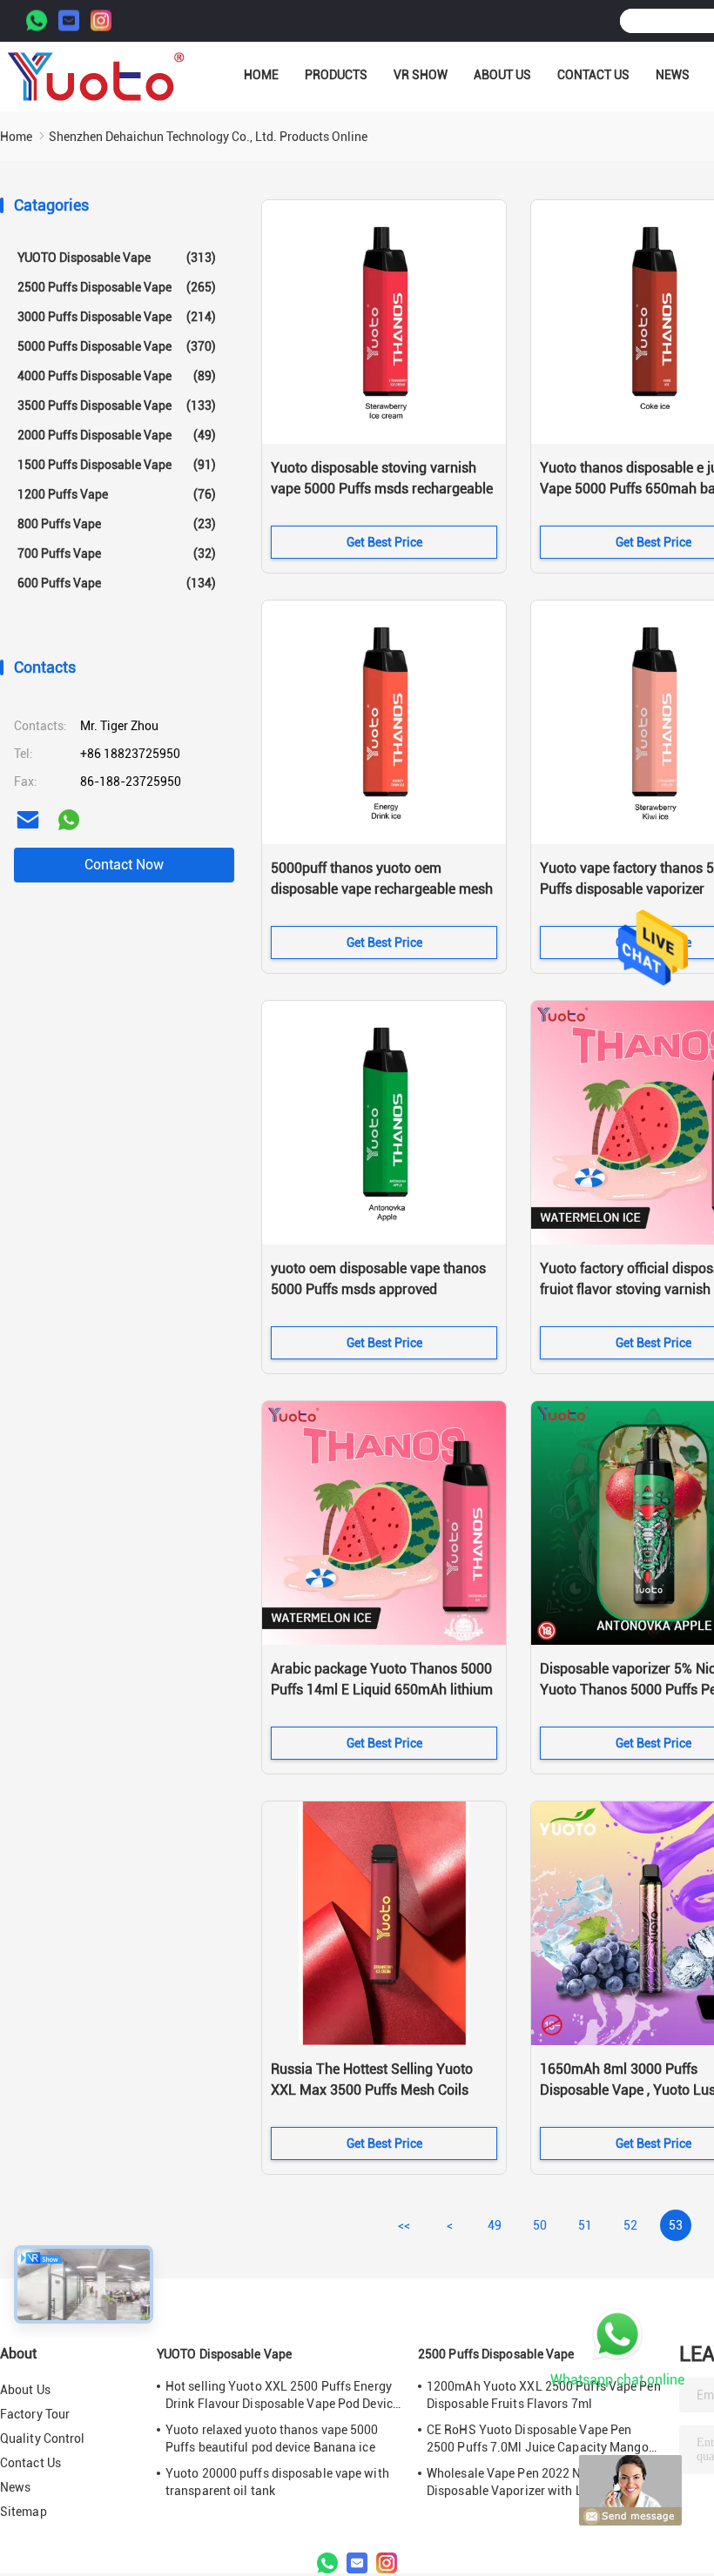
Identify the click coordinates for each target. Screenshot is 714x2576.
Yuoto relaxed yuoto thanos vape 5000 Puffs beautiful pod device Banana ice (272, 2438)
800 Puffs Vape (117, 524)
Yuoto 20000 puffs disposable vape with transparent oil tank (277, 2482)
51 (585, 2225)
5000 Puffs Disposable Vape (117, 346)
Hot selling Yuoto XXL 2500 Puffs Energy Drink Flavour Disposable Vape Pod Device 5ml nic (282, 2396)
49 (495, 2225)
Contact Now (124, 865)
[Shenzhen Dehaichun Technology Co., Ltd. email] (28, 820)
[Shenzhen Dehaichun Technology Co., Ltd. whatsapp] (69, 820)
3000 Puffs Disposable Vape (117, 317)
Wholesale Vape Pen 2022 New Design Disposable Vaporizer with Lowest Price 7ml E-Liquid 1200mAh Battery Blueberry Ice (540, 2483)
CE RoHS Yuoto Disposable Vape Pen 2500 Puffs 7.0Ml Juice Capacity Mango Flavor (538, 2439)
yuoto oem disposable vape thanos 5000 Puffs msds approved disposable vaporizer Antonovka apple (378, 1291)
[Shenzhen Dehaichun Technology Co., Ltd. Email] (69, 21)
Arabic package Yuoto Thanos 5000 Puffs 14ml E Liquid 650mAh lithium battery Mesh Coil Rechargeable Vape (382, 1691)
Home (261, 75)
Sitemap (24, 2512)
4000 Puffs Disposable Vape (117, 376)
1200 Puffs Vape (117, 494)
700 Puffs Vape (117, 553)
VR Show (421, 75)
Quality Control (43, 2438)
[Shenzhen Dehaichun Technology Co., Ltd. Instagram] (101, 21)
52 (630, 2225)
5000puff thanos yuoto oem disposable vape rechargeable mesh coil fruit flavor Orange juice (382, 889)
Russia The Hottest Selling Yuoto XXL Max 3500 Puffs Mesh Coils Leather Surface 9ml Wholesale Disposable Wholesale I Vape (372, 2091)
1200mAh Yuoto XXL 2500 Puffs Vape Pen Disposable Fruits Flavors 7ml (544, 2395)
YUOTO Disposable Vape (117, 258)
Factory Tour (35, 2414)
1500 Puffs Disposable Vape (117, 465)
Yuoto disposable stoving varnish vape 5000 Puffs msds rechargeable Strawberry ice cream (382, 489)
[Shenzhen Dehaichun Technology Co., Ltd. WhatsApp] (37, 21)
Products (336, 75)
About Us (502, 75)
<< (404, 2225)
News (673, 75)
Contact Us (593, 75)
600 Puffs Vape (117, 583)
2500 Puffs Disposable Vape (117, 287)
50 (540, 2225)
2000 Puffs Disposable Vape (117, 435)
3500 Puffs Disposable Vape (117, 406)
